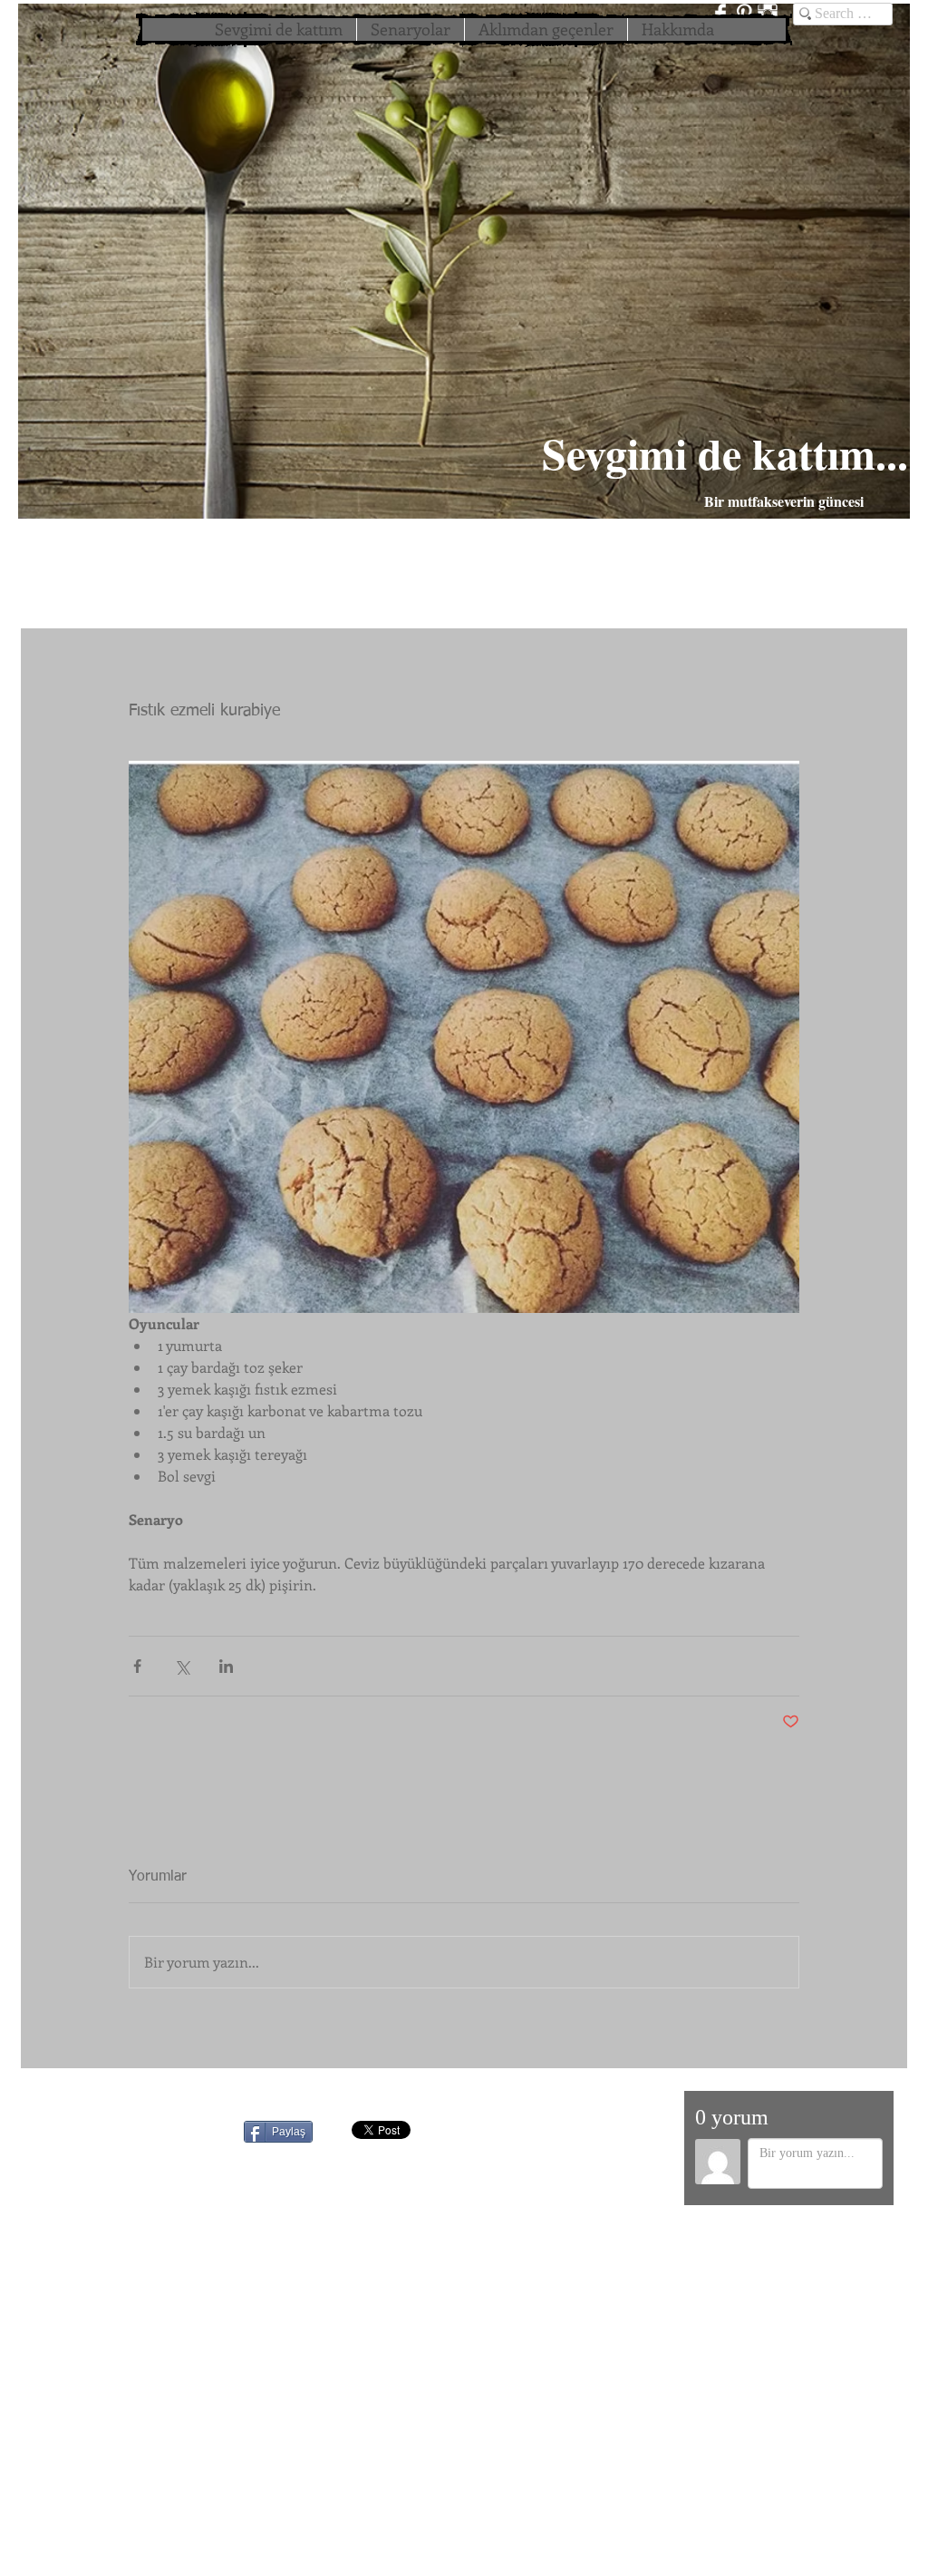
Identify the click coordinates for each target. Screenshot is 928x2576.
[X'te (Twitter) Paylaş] (182, 1666)
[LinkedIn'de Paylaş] (226, 1666)
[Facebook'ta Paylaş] (137, 1666)
